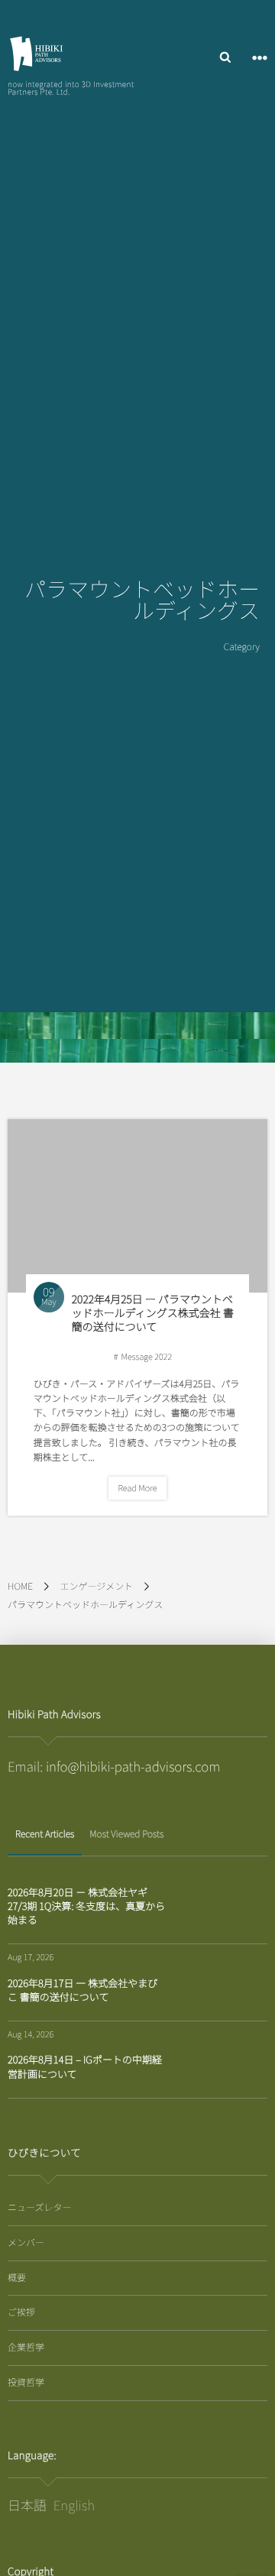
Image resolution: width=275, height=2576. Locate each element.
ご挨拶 (21, 2312)
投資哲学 (26, 2382)
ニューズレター (39, 2207)
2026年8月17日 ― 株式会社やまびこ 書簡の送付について (82, 1990)
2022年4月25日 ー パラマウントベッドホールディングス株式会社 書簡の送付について (153, 1313)
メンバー (26, 2243)
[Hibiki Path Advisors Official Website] (36, 53)
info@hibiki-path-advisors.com (133, 1766)
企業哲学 (26, 2347)
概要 (17, 2278)
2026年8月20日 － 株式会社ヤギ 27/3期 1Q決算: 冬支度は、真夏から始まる (86, 1906)
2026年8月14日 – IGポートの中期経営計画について (85, 2066)
